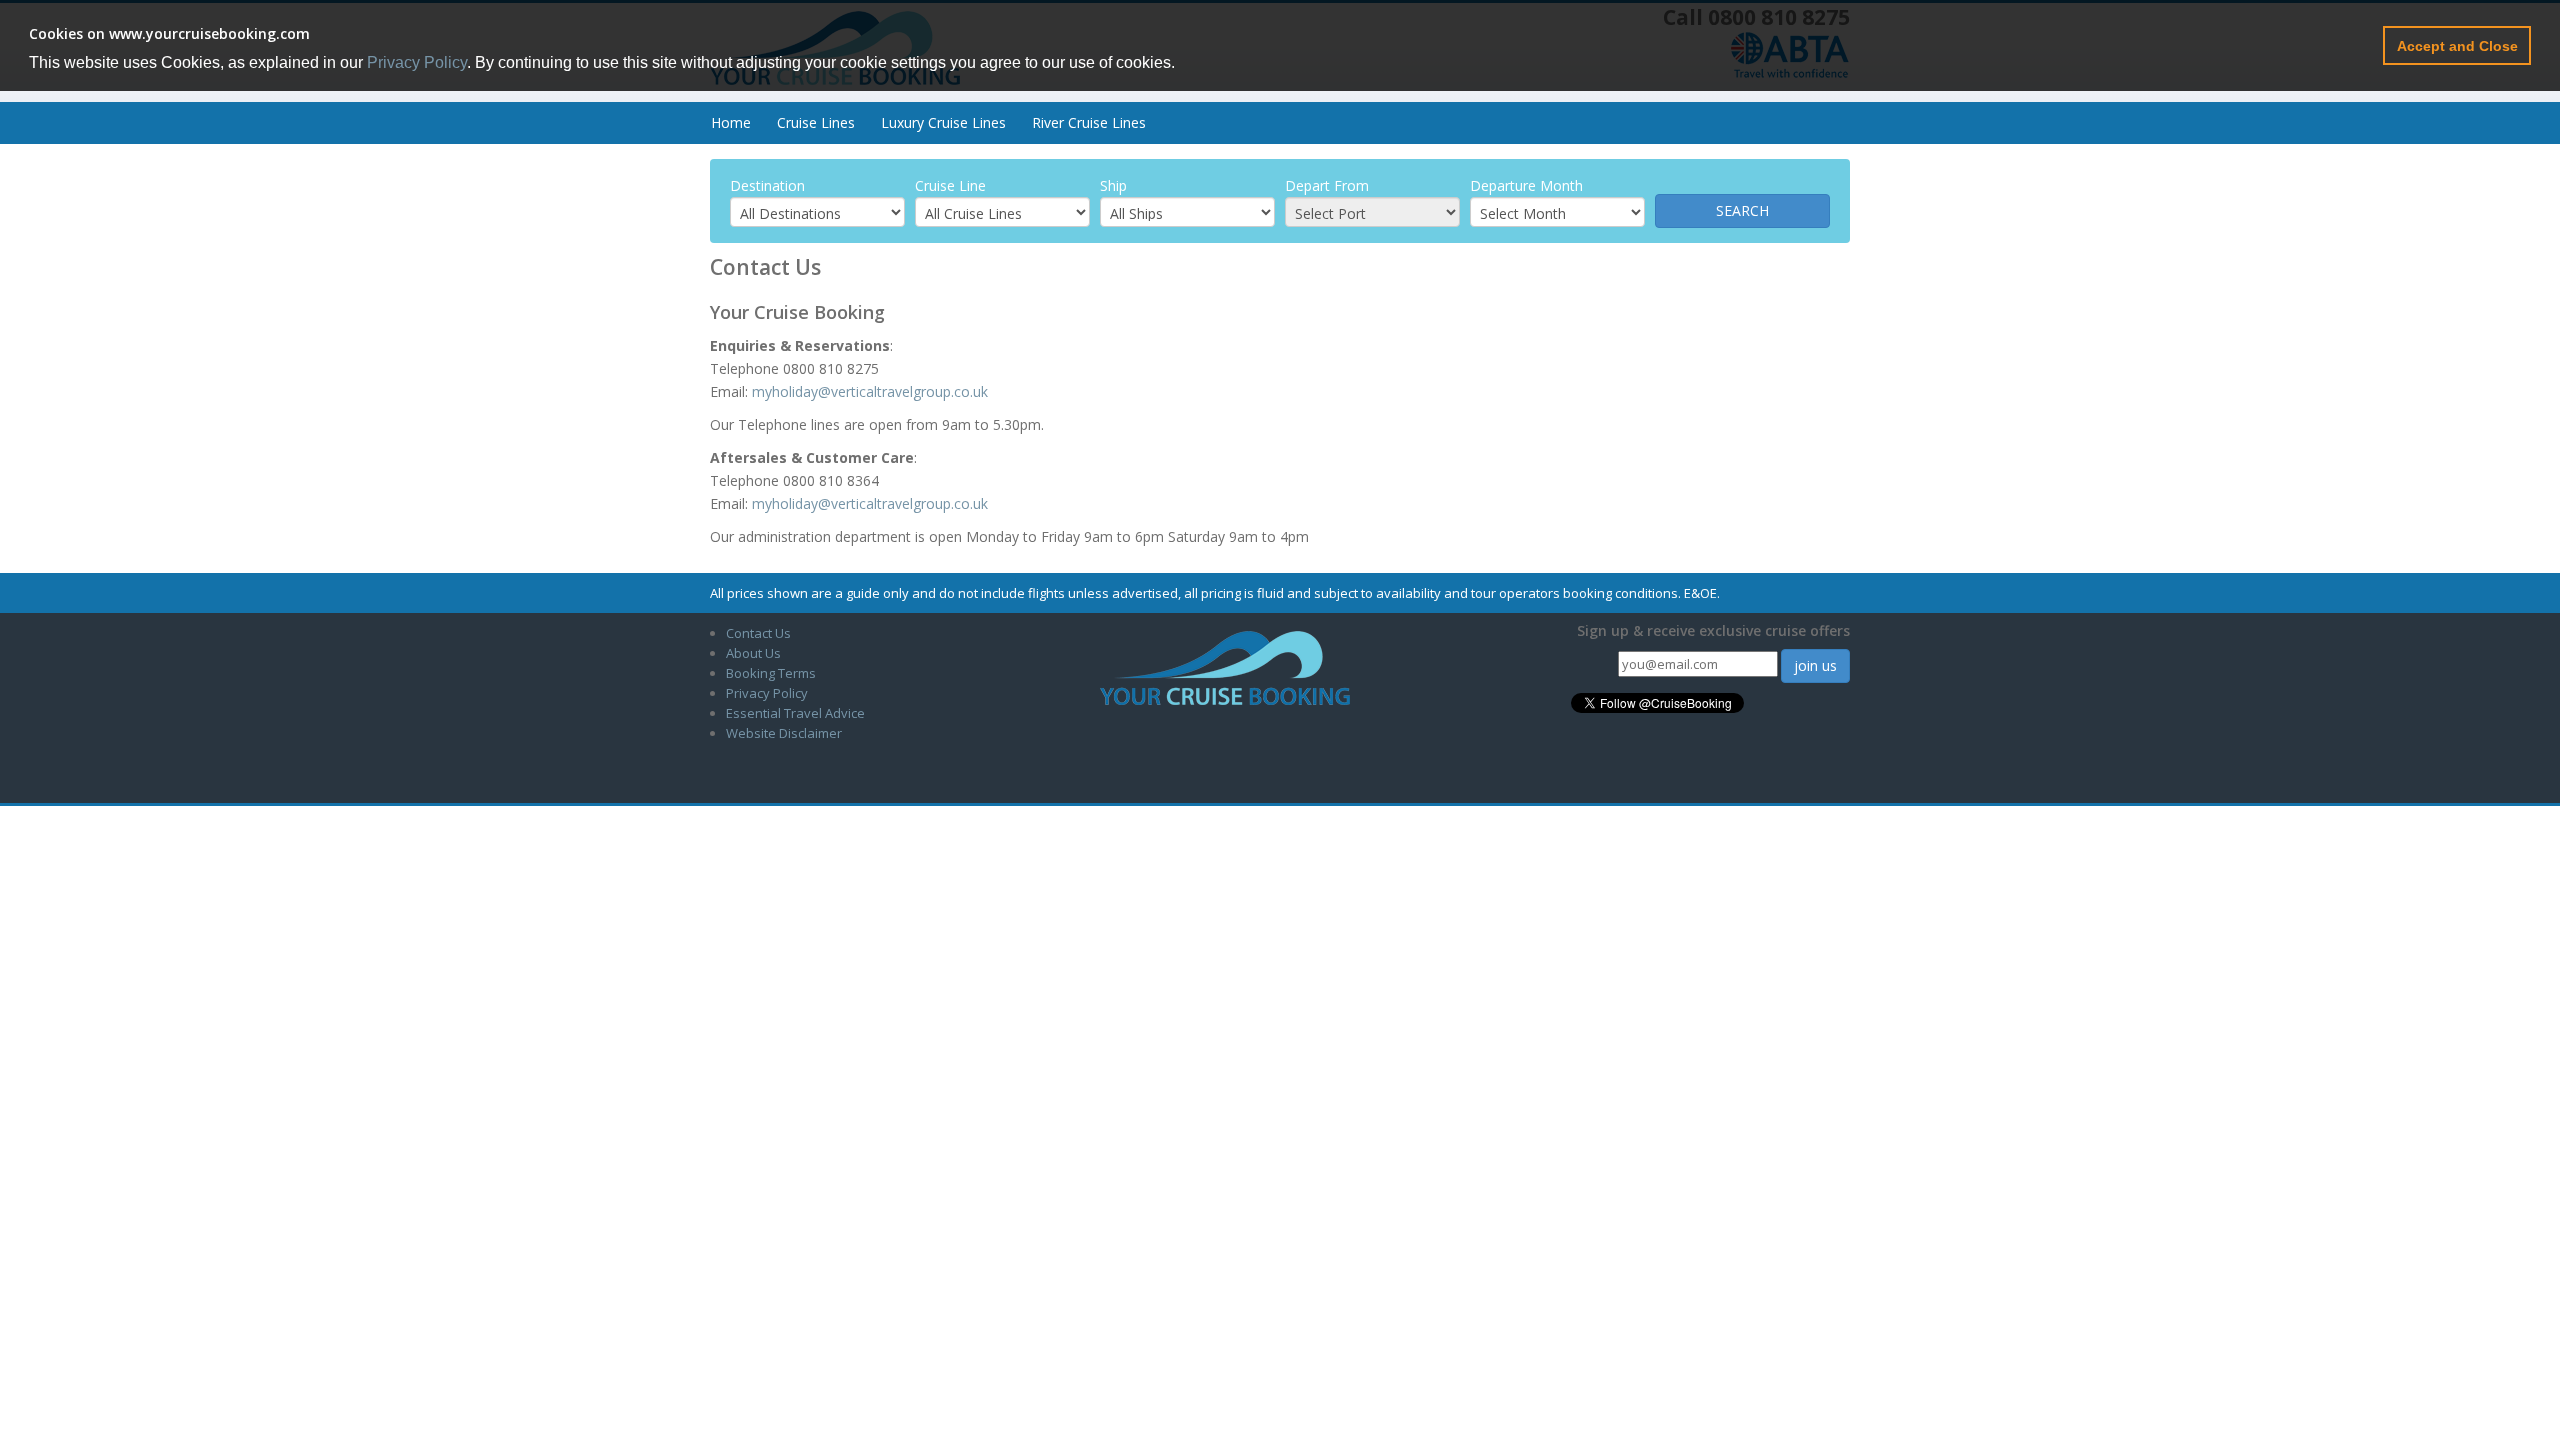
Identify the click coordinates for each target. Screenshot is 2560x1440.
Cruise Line (950, 185)
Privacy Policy (417, 62)
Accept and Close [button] (2457, 46)
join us (1815, 665)
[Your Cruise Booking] (1225, 667)
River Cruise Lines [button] (1089, 122)
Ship (1113, 185)
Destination (767, 185)
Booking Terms (771, 673)
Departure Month (1526, 185)
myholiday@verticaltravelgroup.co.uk (870, 391)
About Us (753, 653)
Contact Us (758, 633)
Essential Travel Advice (795, 713)
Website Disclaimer (784, 733)
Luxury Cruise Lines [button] (943, 122)
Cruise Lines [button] (816, 122)
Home (731, 122)
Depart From (1327, 185)
